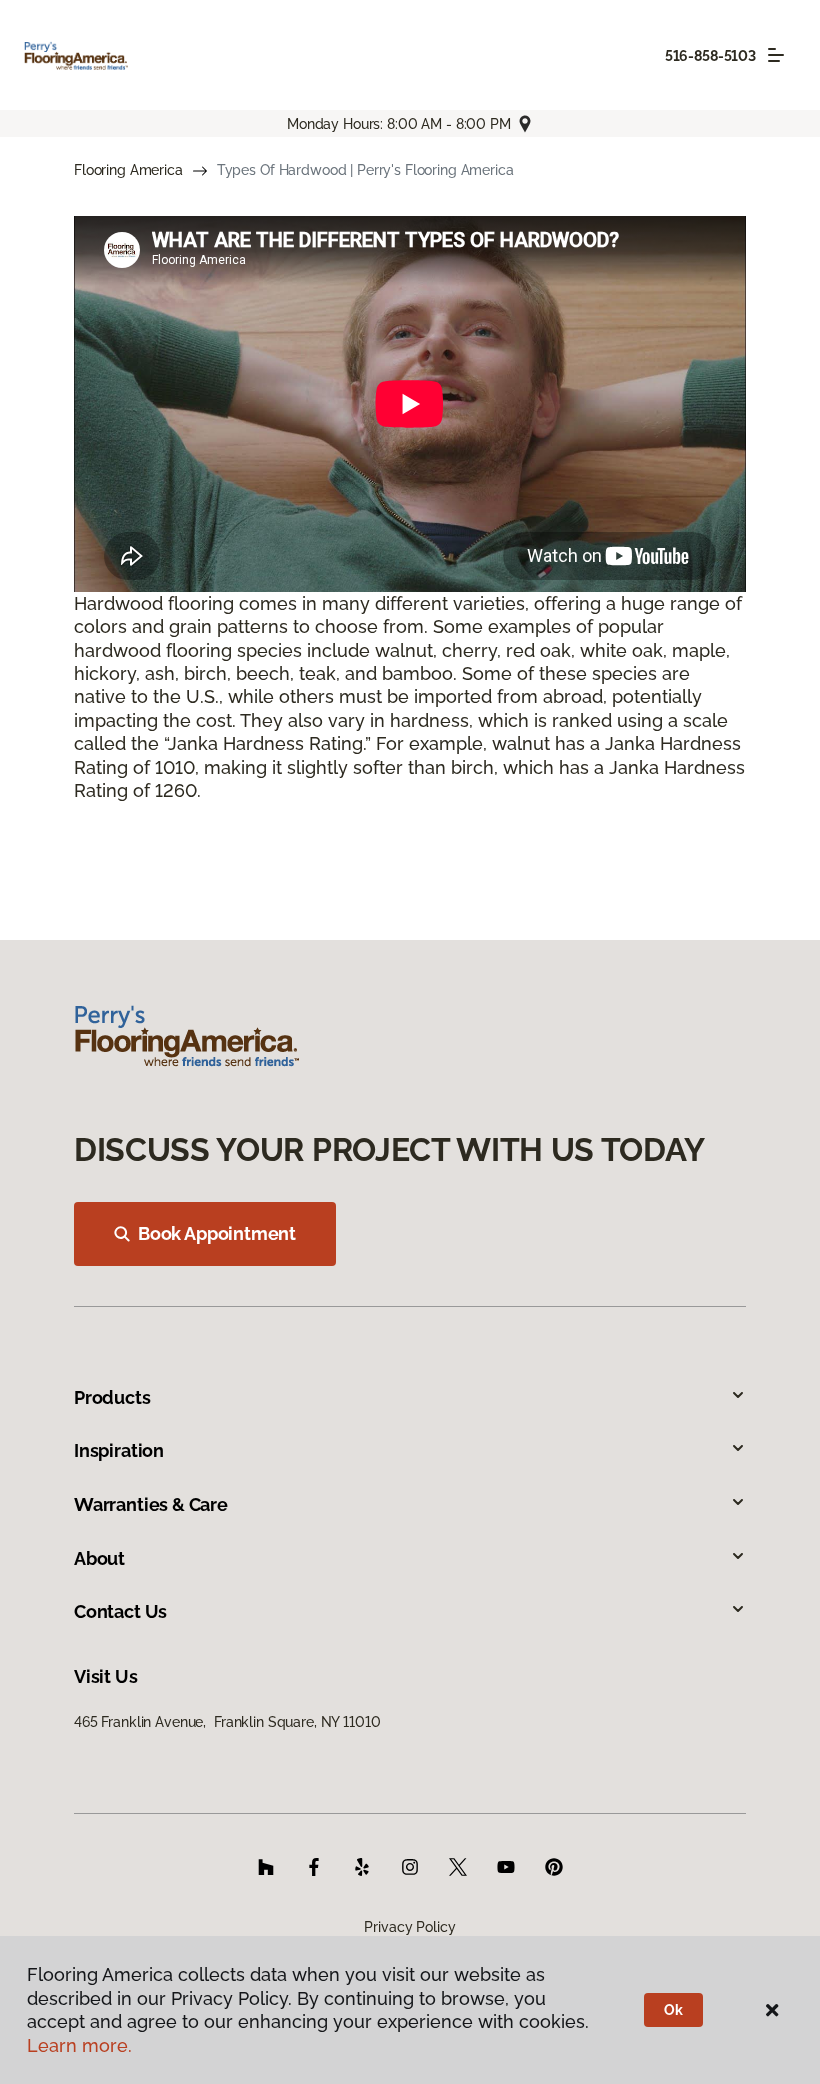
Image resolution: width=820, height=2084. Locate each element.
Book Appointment (217, 1233)
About (99, 1558)
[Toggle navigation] (776, 55)
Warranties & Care (151, 1504)
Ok (673, 2010)
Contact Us (120, 1611)
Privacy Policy (409, 1927)
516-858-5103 (710, 56)
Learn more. (79, 2045)
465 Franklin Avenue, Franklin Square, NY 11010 (227, 1722)
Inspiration (119, 1450)
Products (112, 1397)
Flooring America (128, 170)
